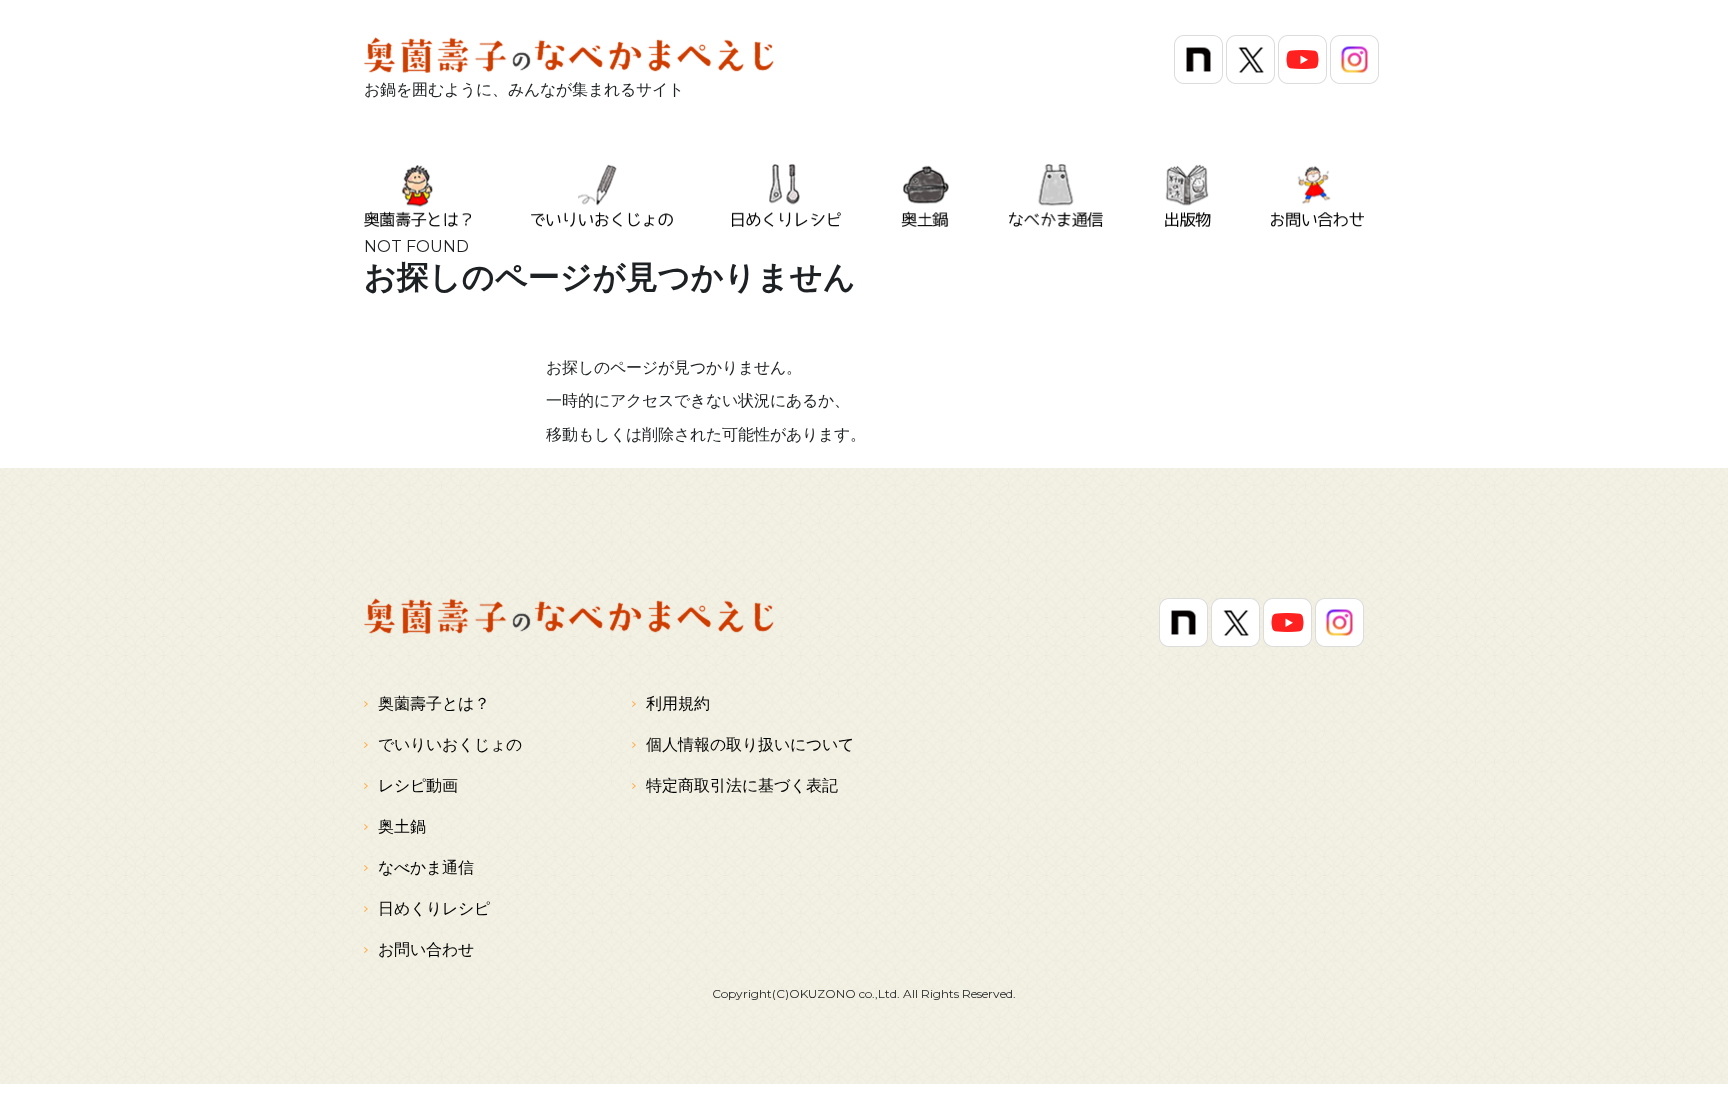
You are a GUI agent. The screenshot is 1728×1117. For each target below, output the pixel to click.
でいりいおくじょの (450, 744)
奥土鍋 (402, 826)
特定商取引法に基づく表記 (742, 785)
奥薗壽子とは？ (434, 703)
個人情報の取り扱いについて (750, 744)
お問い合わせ (426, 949)
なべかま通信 (426, 867)
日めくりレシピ (434, 908)
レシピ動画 (418, 785)
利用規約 (678, 703)
